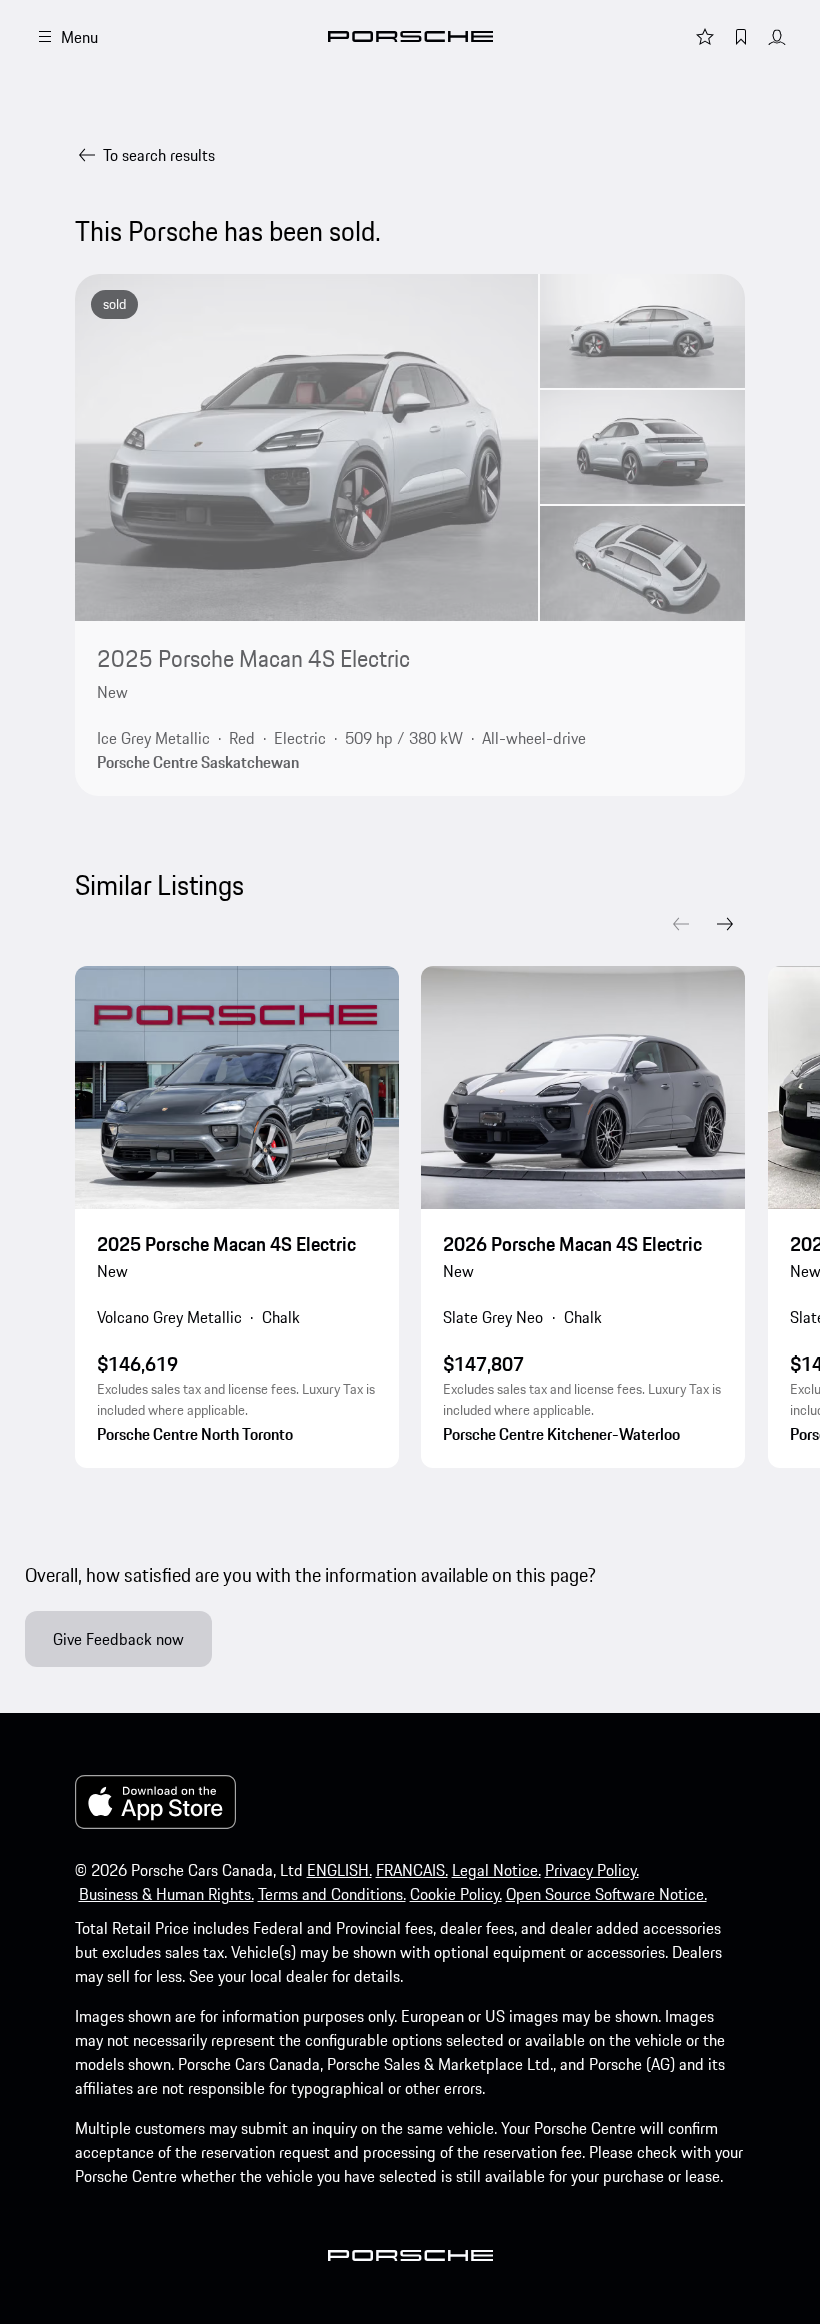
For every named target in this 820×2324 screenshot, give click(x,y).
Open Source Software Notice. (606, 1894)
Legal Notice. (496, 1870)
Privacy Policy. (592, 1870)
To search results (159, 155)
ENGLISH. (339, 1870)
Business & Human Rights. (166, 1894)
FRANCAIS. (412, 1870)
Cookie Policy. (456, 1894)
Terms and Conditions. (332, 1894)
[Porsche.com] (410, 36)
